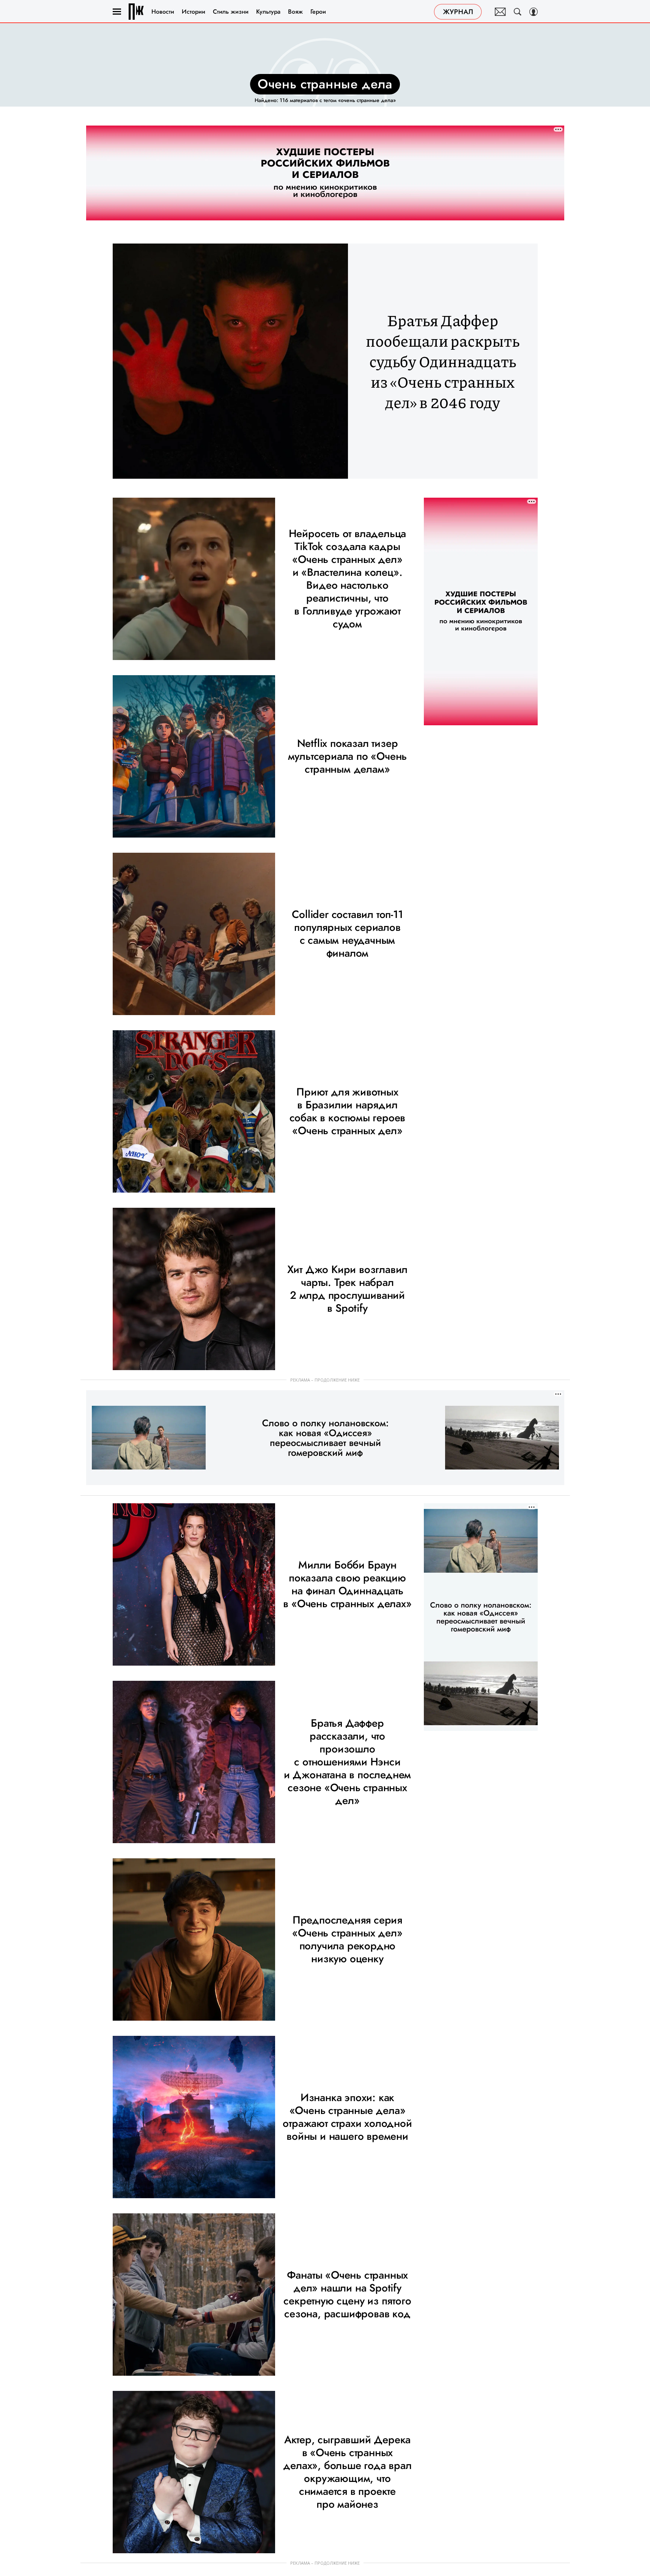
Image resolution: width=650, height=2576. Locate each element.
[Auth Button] (534, 12)
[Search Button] (518, 12)
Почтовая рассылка (500, 12)
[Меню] (117, 12)
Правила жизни (136, 12)
